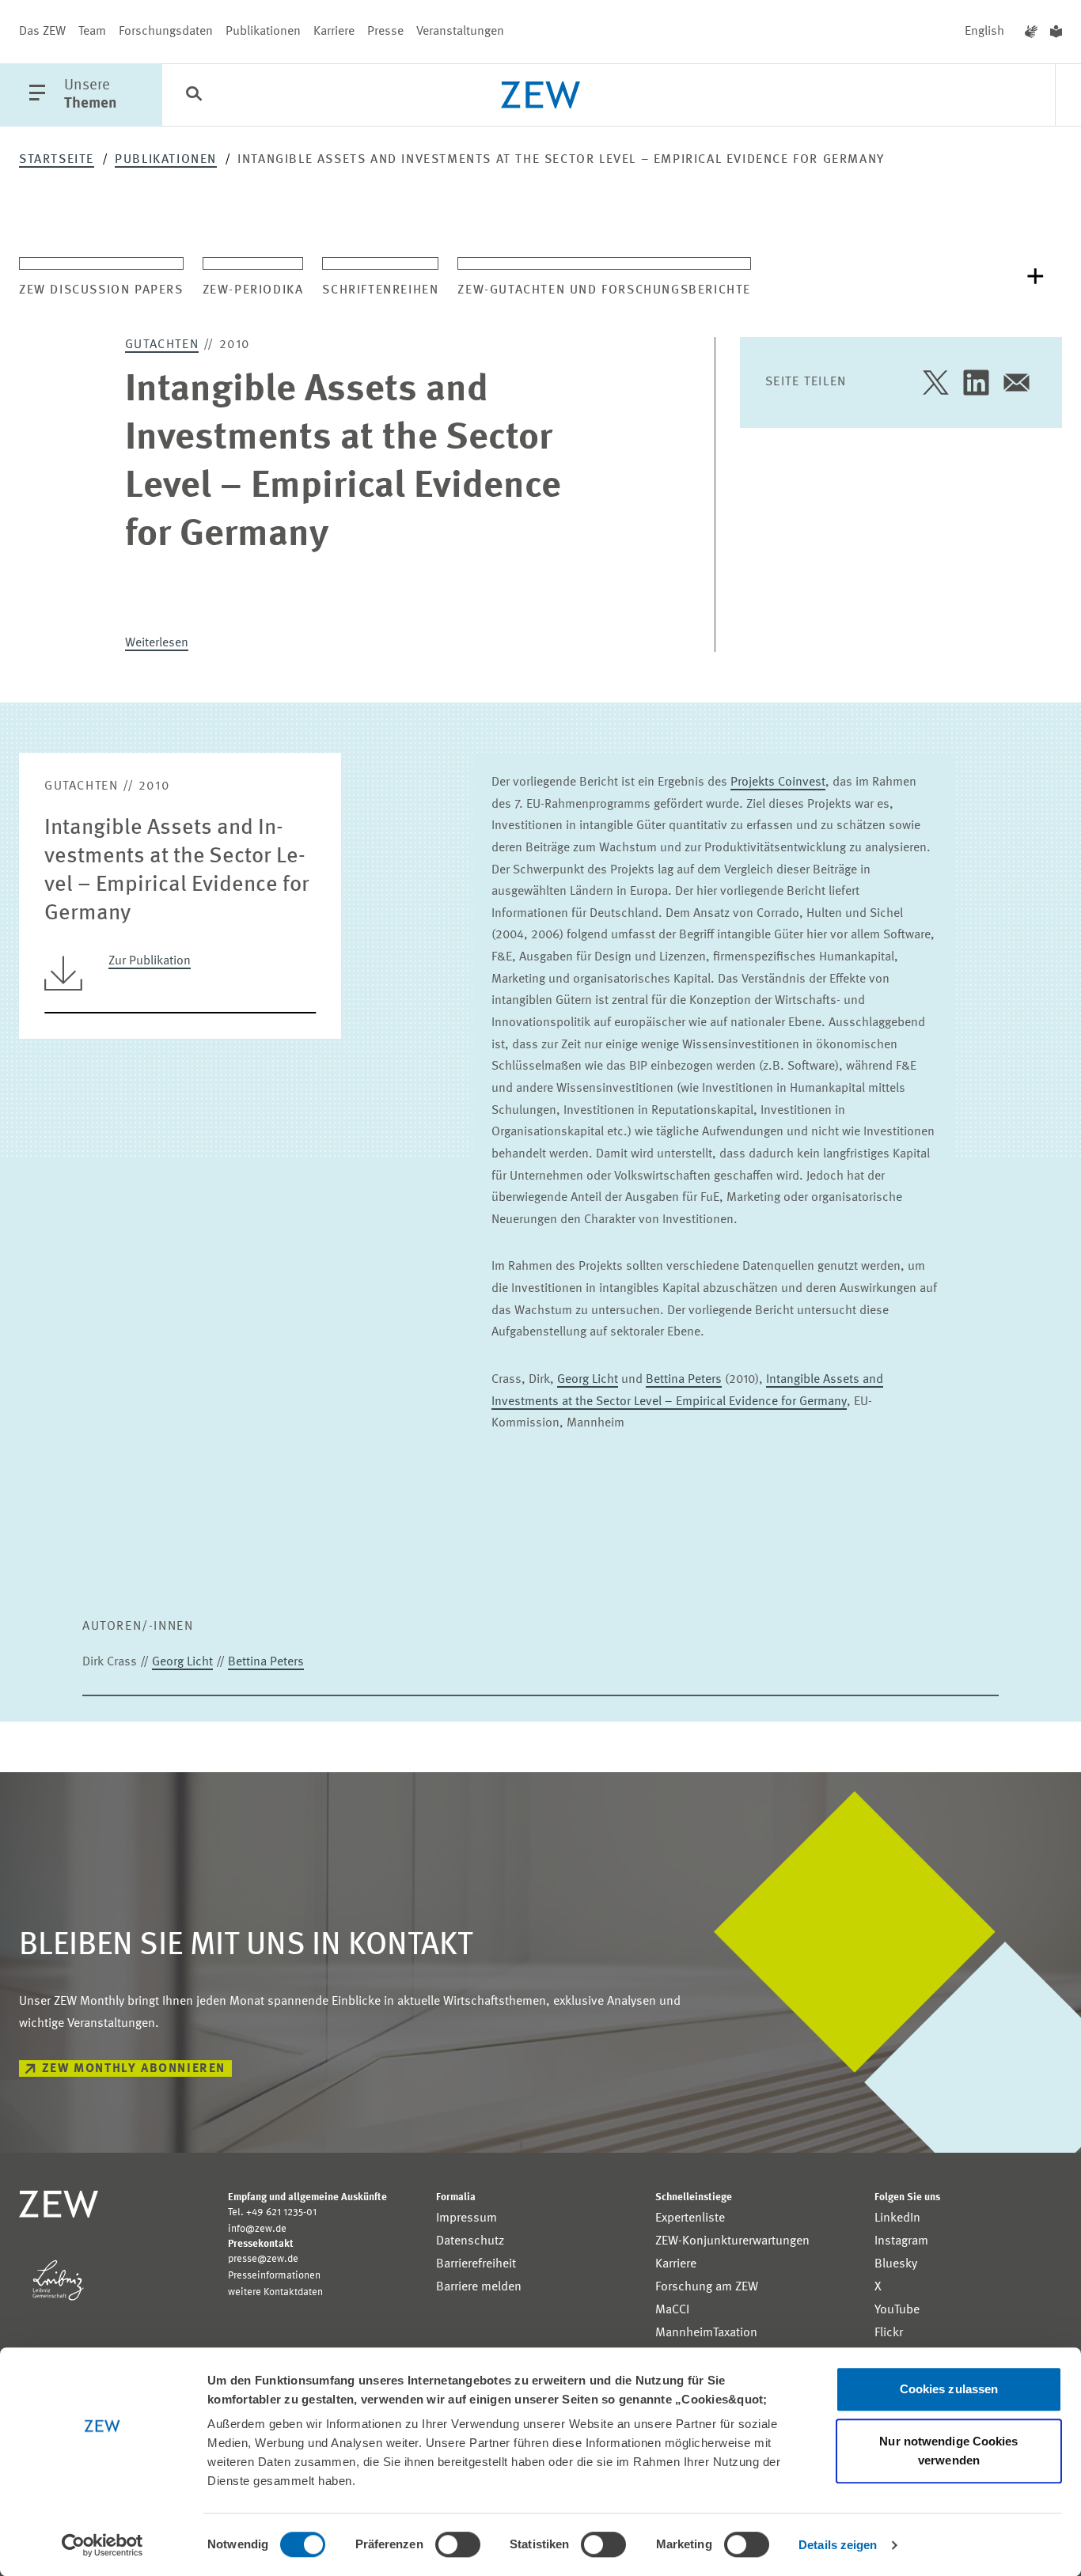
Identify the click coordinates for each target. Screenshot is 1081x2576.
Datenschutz (470, 2241)
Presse (385, 32)
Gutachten (162, 345)
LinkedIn (897, 2218)
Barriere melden (479, 2287)
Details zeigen (838, 2545)
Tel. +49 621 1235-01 (272, 2212)
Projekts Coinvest (778, 782)
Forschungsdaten (166, 32)
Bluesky (896, 2264)
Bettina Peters (684, 1380)
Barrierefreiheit (476, 2264)
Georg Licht (588, 1380)
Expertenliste (690, 2218)
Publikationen (263, 32)
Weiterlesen (157, 643)
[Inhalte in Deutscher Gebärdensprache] (1031, 32)
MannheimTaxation (706, 2333)
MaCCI (672, 2310)
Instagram (901, 2241)
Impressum (467, 2218)
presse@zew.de (263, 2259)
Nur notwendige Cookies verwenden (948, 2451)
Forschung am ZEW (707, 2287)
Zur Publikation (150, 961)
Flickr (889, 2333)
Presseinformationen (274, 2276)
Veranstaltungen (460, 32)
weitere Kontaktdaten (275, 2292)
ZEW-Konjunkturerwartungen (732, 2241)
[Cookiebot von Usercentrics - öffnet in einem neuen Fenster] (102, 2545)
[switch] (458, 2544)
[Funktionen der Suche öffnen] (194, 96)
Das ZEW (42, 32)
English (984, 32)
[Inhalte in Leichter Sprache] (1056, 32)
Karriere (334, 32)
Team (92, 32)
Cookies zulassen (949, 2389)
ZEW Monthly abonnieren (134, 2069)
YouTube (897, 2310)
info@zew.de (257, 2229)
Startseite (57, 160)
